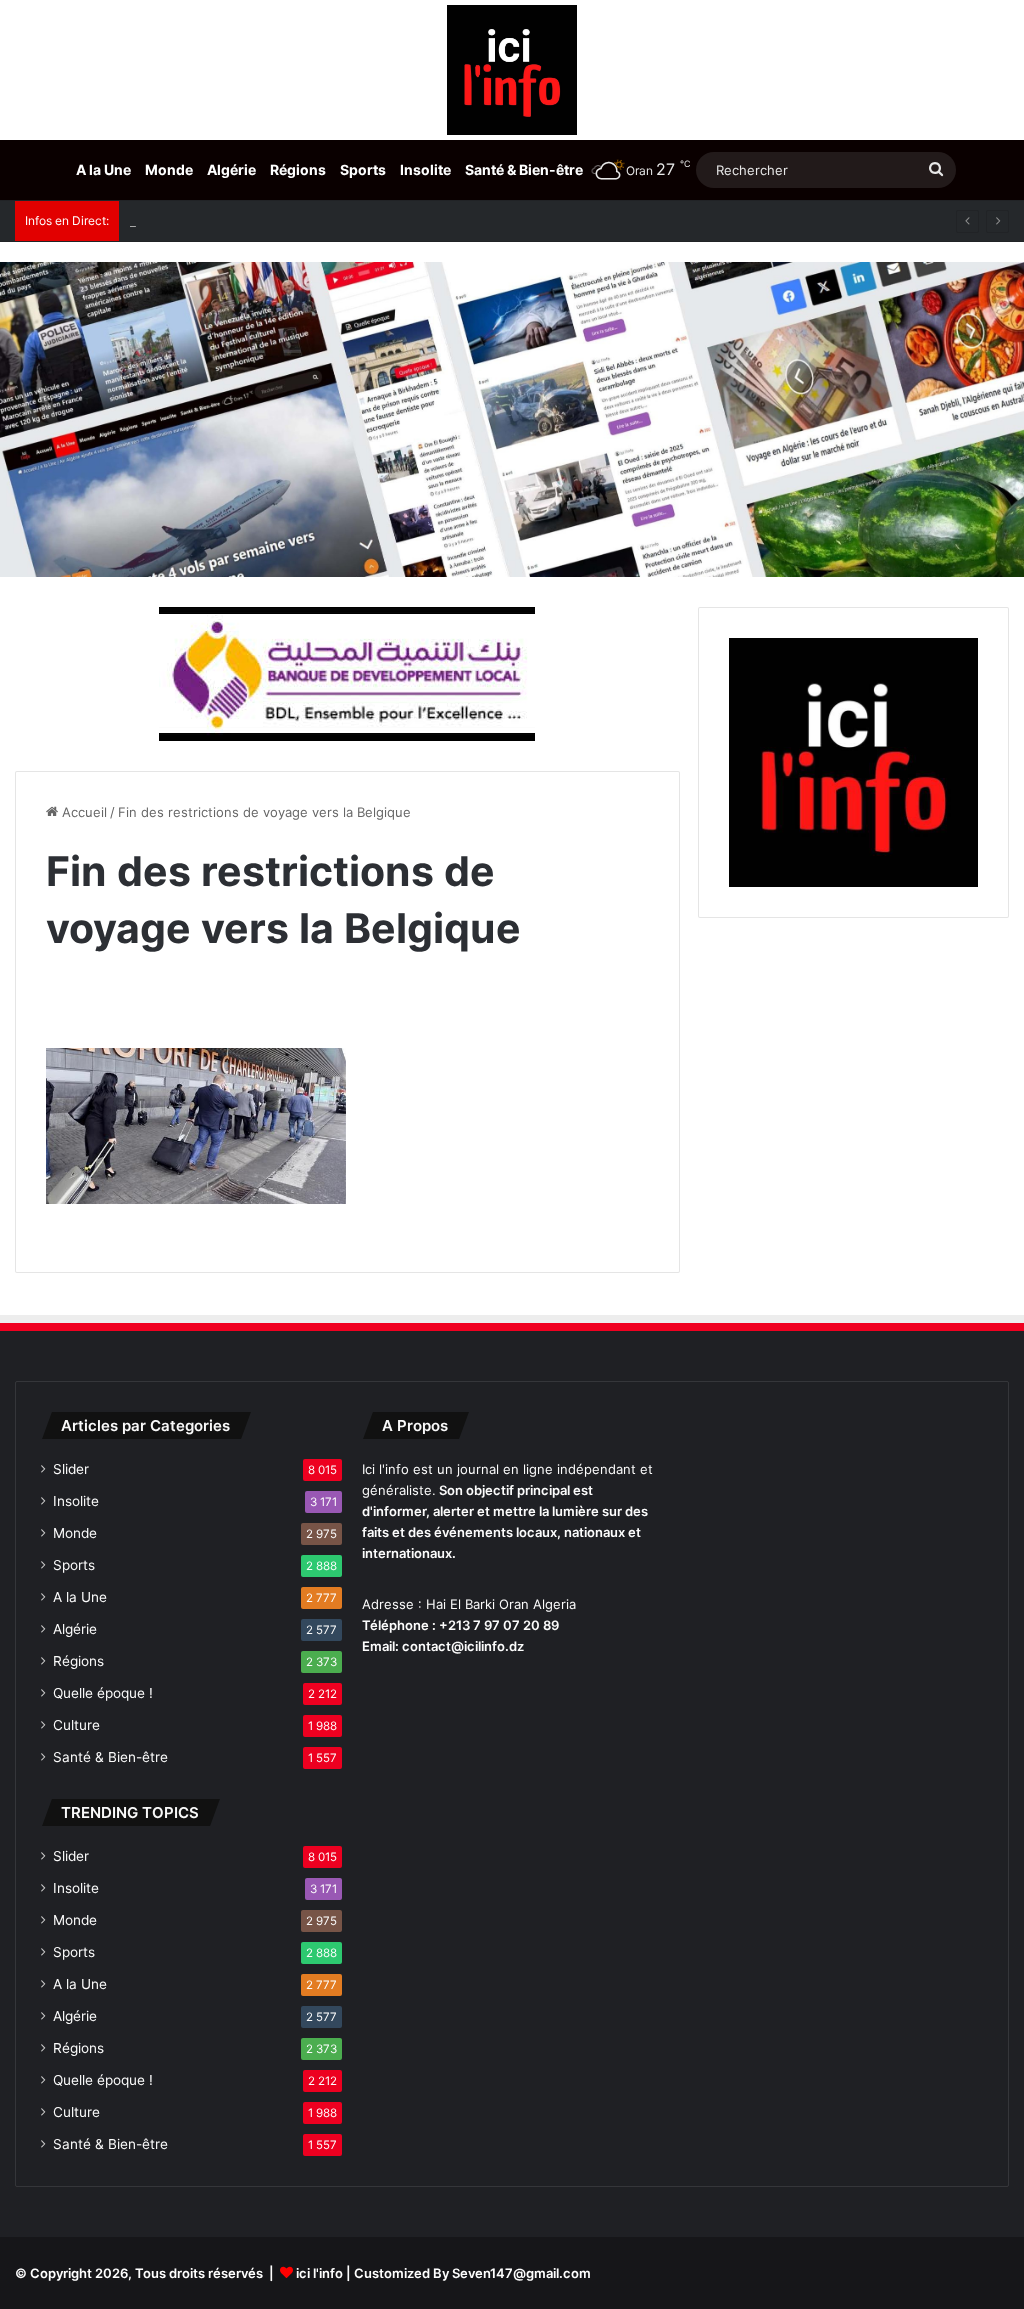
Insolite (425, 169)
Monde (169, 169)
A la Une (103, 169)
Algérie (231, 169)
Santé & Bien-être (524, 169)
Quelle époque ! (103, 1693)
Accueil (82, 812)
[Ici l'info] (512, 70)
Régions (298, 169)
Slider (71, 1469)
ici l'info (319, 2273)
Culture (76, 1725)
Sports (363, 169)
